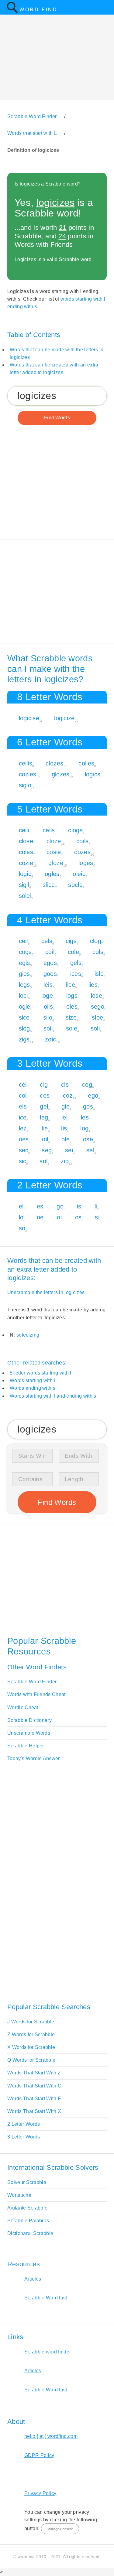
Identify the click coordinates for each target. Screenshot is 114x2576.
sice (24, 1017)
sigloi (26, 785)
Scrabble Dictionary (29, 1720)
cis (65, 1085)
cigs (71, 941)
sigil (24, 885)
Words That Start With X (34, 2111)
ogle (25, 1007)
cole (73, 952)
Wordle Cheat (23, 1707)
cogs (25, 952)
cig (44, 1085)
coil (50, 952)
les (85, 1117)
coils (83, 841)
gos (88, 1106)
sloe (97, 1017)
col (23, 1095)
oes (24, 1139)
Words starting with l (33, 1380)
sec (24, 1150)
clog (96, 941)
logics (93, 774)
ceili (24, 830)
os (78, 1217)
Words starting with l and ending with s (53, 1396)
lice (71, 985)
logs (72, 996)
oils (48, 1007)
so (22, 1228)
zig (65, 1161)
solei (25, 896)
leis (48, 985)
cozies (28, 774)
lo (21, 1217)
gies (24, 974)
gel (44, 1106)
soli (95, 1028)
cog (87, 1085)
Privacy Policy (40, 2493)
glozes (61, 774)
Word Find (38, 10)
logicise (29, 718)
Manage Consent (60, 2529)
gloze (56, 863)
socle (75, 885)
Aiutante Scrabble (27, 2208)
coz (68, 1095)
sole (72, 1028)
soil (48, 1028)
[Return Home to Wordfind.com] (12, 12)
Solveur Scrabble (27, 2182)
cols (98, 952)
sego (98, 1007)
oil (45, 1139)
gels (76, 963)
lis (64, 1128)
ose (88, 1139)
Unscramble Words (29, 1733)
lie (45, 1128)
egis (24, 963)
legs (24, 985)
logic (25, 874)
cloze (54, 841)
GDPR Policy (39, 2455)
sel (90, 1150)
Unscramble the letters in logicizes (46, 1292)
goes (50, 974)
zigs (24, 1039)
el (21, 1206)
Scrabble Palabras (28, 2221)
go (60, 1206)
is (79, 1206)
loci (23, 996)
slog (24, 1028)
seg (47, 1150)
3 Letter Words (24, 2137)
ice (23, 1117)
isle (99, 974)
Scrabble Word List (46, 2298)
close (26, 841)
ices (76, 974)
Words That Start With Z (34, 2073)
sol (43, 1161)
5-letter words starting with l (41, 1373)
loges (86, 863)
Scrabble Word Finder (32, 1682)
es (40, 1206)
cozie (26, 863)
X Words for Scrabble (31, 2047)
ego (93, 1095)
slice (49, 885)
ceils (49, 830)
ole (66, 1139)
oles (72, 1007)
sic (23, 1161)
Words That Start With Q (34, 2086)
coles (26, 852)
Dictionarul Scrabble (30, 2233)
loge (47, 996)
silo (48, 1017)
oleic (79, 874)
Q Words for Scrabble (31, 2060)
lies (93, 985)
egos (50, 963)
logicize (64, 718)
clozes (54, 763)
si (97, 1217)
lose (97, 996)
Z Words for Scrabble (31, 2034)
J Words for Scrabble (31, 2022)
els (23, 1106)
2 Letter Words (24, 2124)
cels (47, 941)
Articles (33, 2279)
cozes (82, 852)
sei (69, 1150)
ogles (52, 874)
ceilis (26, 763)
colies (86, 763)
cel (23, 1085)
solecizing (28, 1335)
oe (40, 1217)
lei (64, 1117)
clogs (75, 830)
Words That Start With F (34, 2099)
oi (59, 1217)
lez (23, 1128)
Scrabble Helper (26, 1746)
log (84, 1128)
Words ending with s (33, 1388)
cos (45, 1095)
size (71, 1017)
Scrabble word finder (48, 2352)
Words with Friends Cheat (36, 1694)
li (96, 1206)
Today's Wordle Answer (34, 1758)
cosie (54, 852)
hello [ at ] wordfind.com (51, 2436)
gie (66, 1106)
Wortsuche (19, 2195)
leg (44, 1117)
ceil (23, 941)
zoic (50, 1039)
